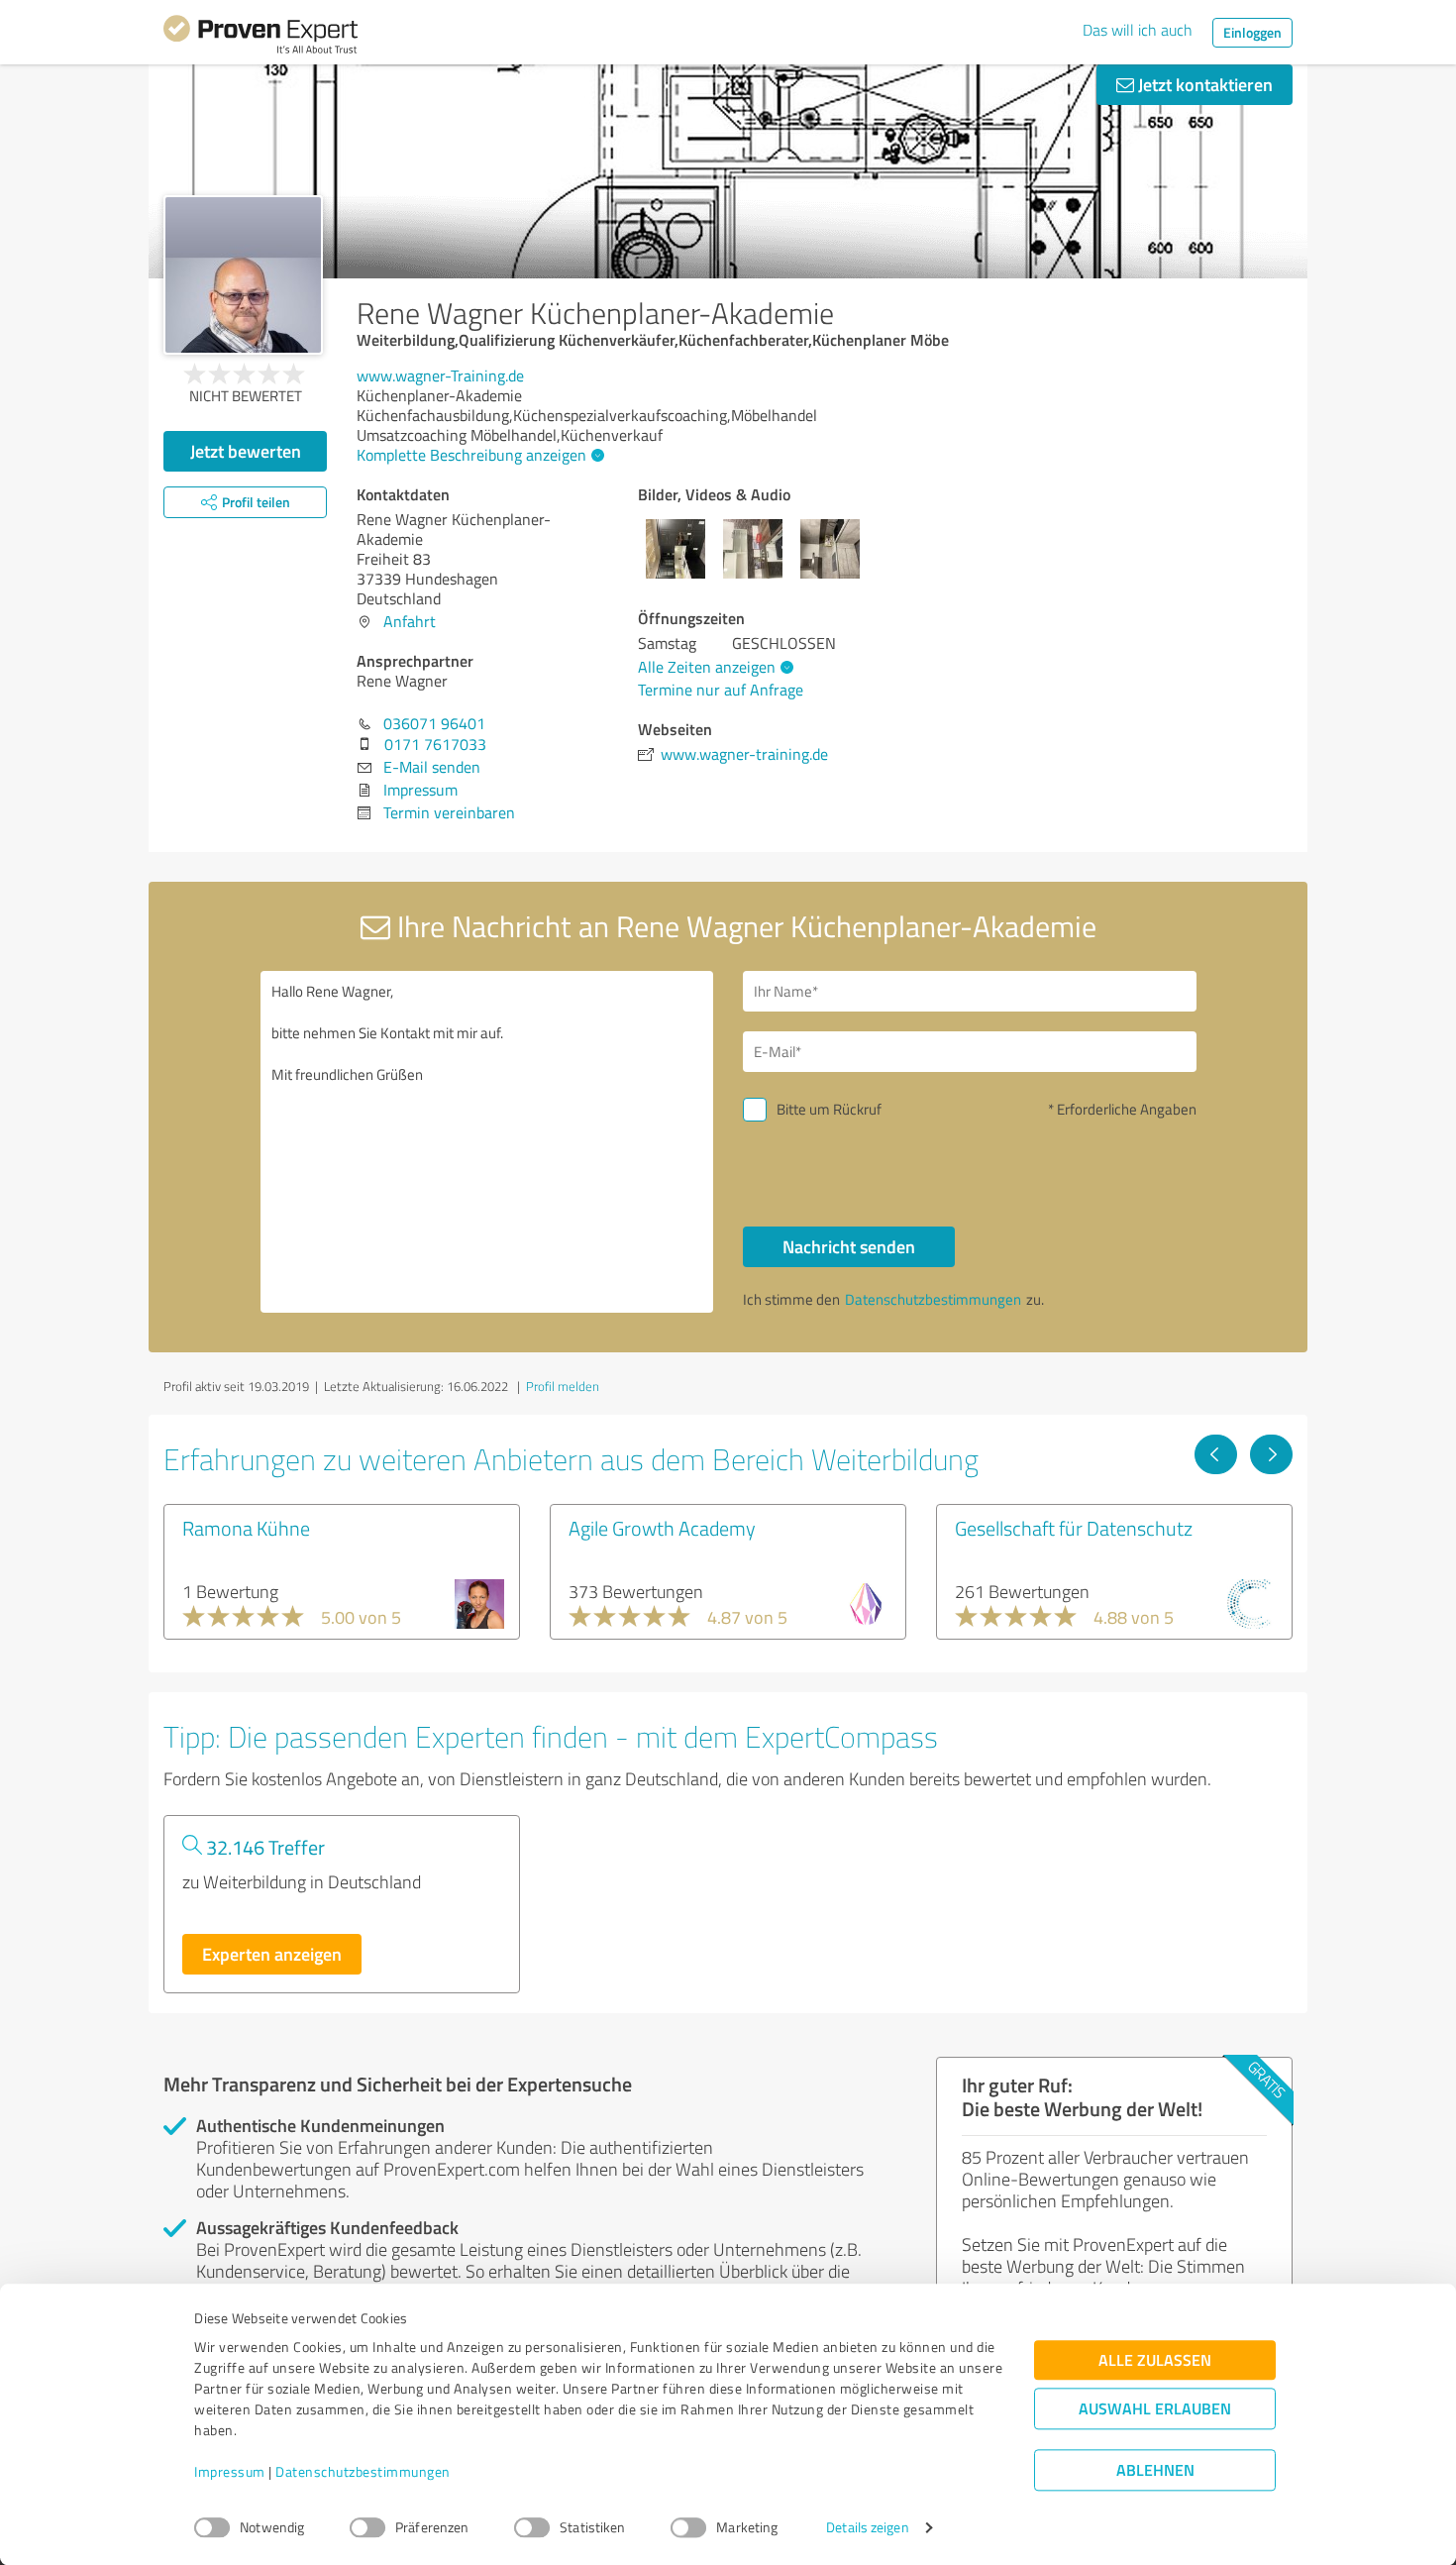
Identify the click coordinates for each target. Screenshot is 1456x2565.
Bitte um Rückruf (829, 1109)
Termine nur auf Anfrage (721, 690)
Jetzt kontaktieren (1203, 84)
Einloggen (1252, 32)
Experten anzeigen (272, 1954)
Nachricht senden (849, 1246)
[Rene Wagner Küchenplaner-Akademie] (243, 275)
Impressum (230, 2472)
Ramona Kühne (246, 1528)
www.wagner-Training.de (440, 375)
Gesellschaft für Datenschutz (1074, 1528)
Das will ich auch (1138, 30)
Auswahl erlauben (1155, 2409)
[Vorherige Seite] (1216, 1454)
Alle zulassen (1155, 2360)
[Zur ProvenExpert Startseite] (260, 38)
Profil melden (563, 1386)
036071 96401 (434, 723)
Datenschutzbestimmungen (363, 2472)
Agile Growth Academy (662, 1528)
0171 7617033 (435, 744)
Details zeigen (867, 2528)
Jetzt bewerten (246, 451)
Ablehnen (1155, 2470)
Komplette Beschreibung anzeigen (471, 455)
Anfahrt (410, 621)
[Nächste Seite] (1271, 1454)
